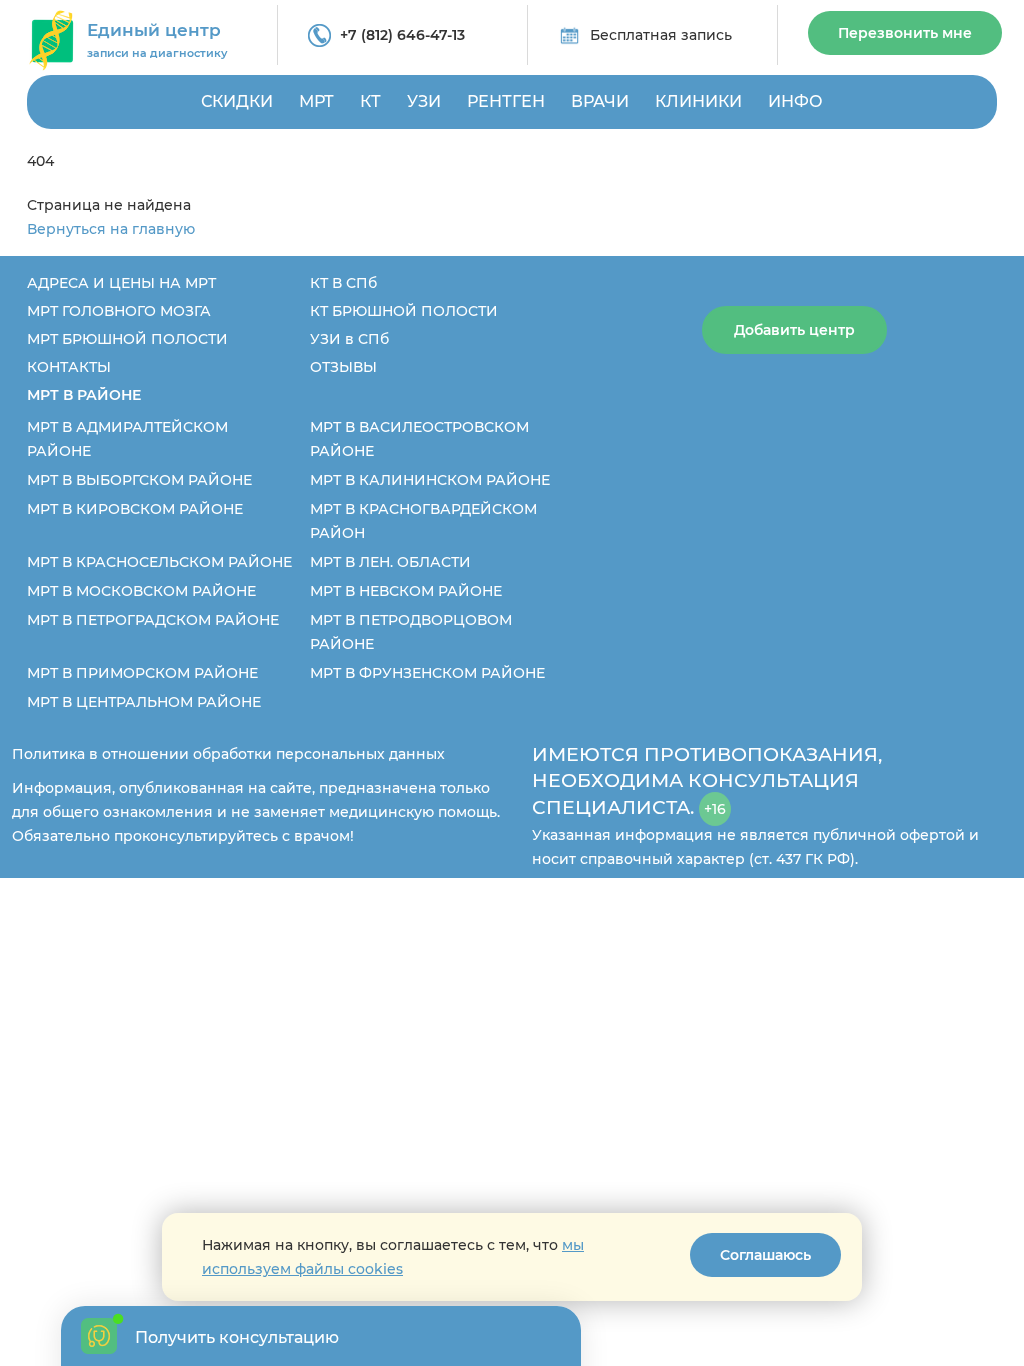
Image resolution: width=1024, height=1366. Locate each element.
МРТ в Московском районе (141, 591)
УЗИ (424, 101)
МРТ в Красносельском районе (159, 562)
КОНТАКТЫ (69, 367)
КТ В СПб (343, 283)
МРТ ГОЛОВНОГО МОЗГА (119, 311)
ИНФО (795, 101)
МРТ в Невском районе (406, 591)
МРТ (316, 101)
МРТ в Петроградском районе (153, 620)
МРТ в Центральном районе (144, 702)
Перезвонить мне (905, 33)
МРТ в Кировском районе (135, 509)
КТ (370, 101)
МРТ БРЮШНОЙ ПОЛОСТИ (127, 339)
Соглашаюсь (765, 1255)
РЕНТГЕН (506, 101)
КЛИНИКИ (698, 101)
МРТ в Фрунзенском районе (427, 673)
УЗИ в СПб (349, 339)
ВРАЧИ (600, 101)
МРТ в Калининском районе (430, 480)
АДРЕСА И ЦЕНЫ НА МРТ (121, 283)
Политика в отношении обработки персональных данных (228, 754)
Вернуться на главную (111, 229)
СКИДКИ (237, 101)
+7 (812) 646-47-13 (402, 35)
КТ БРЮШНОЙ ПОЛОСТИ (404, 311)
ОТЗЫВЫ (343, 367)
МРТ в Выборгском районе (139, 480)
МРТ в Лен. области (390, 562)
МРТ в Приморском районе (142, 673)
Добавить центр (794, 330)
